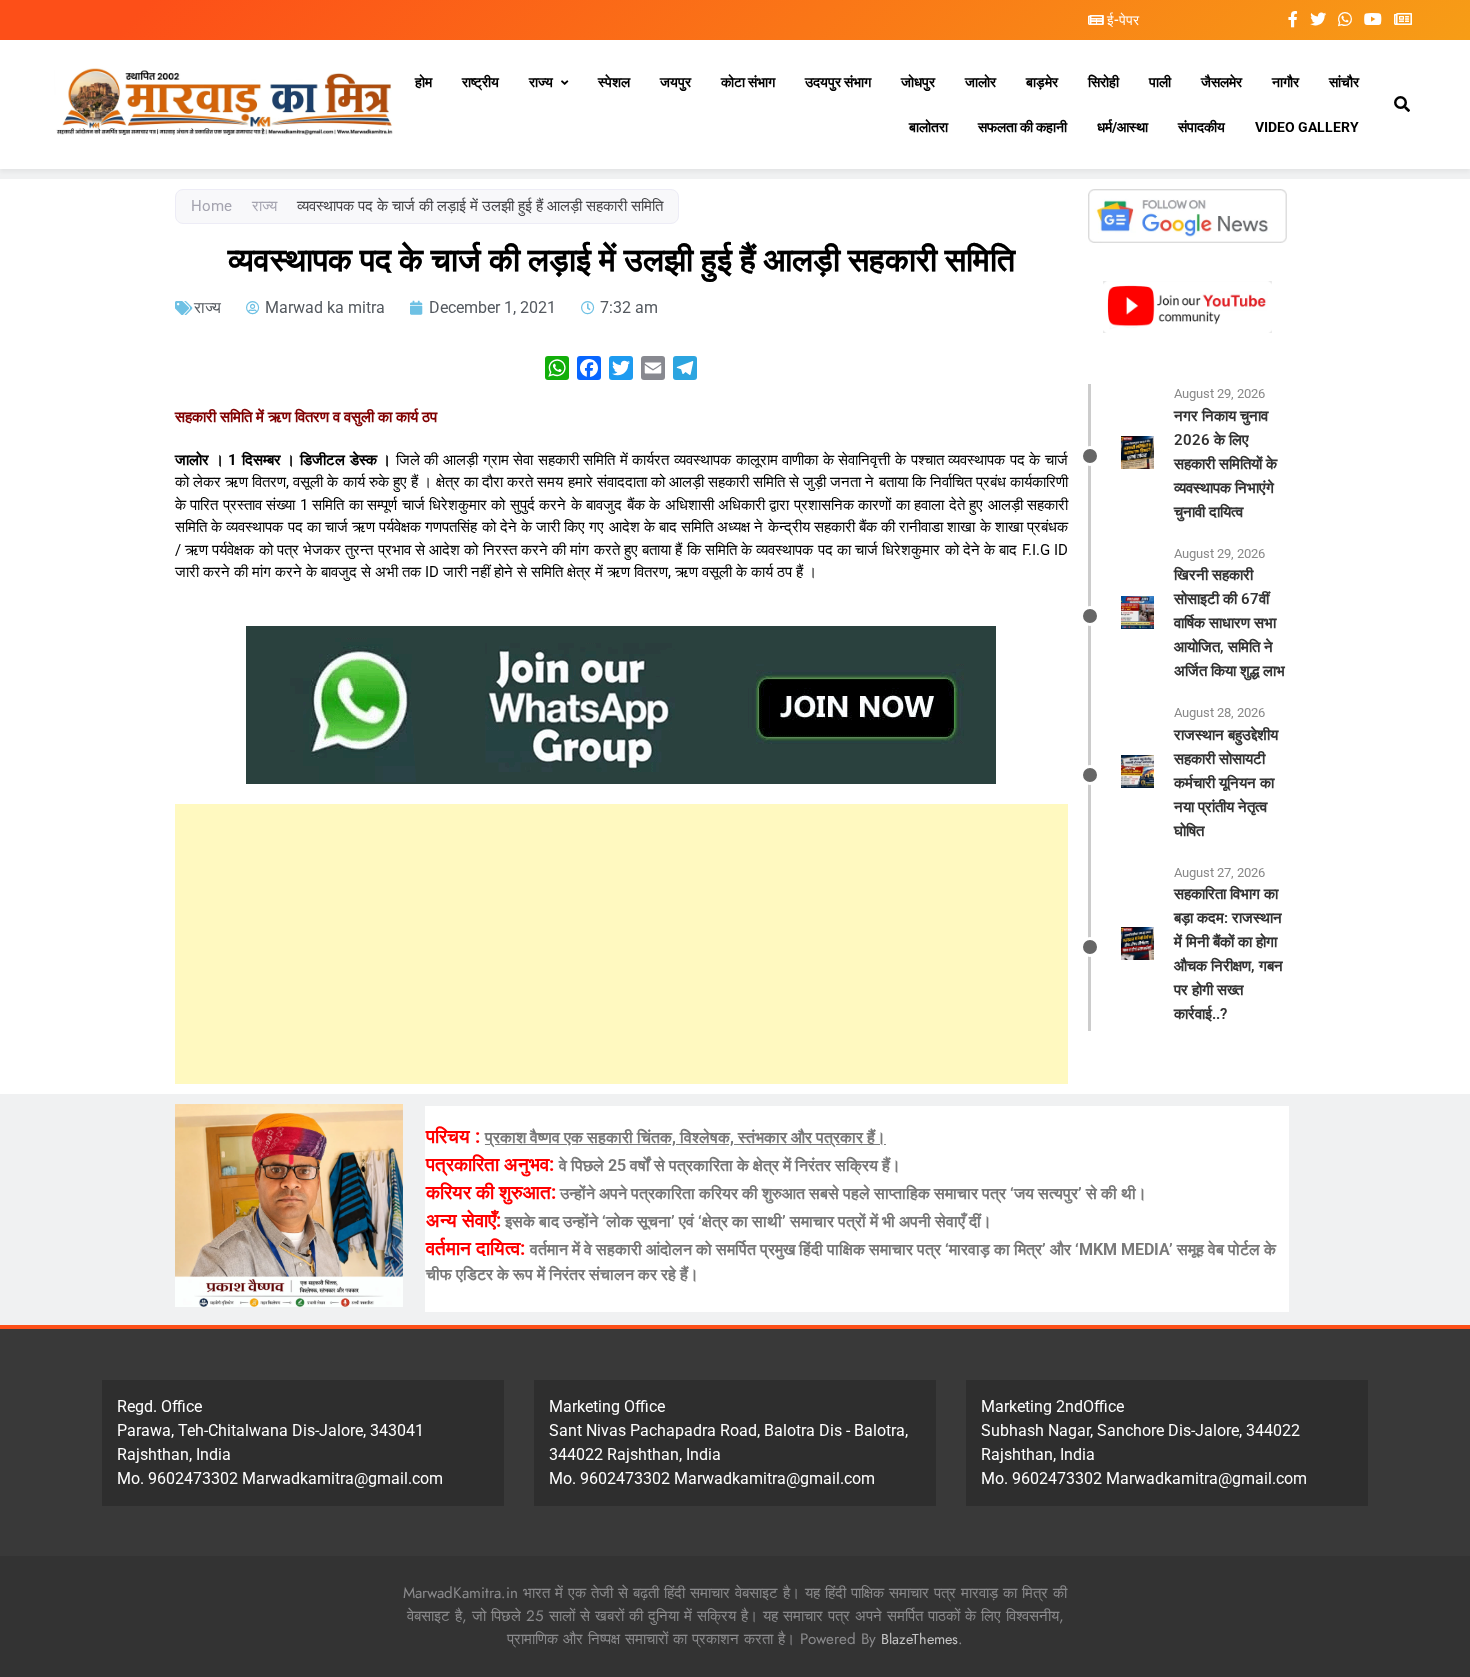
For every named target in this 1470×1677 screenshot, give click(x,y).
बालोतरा (928, 127)
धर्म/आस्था (1122, 127)
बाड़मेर (1042, 82)
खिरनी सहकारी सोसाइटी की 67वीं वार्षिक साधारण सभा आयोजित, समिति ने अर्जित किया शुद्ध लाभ (1229, 623)
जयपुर (675, 82)
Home (211, 206)
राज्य (541, 82)
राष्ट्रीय (480, 82)
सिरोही (1103, 82)
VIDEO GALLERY (1307, 127)
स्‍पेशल (614, 82)
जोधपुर (918, 82)
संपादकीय (1201, 127)
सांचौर (1344, 82)
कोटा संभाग (748, 82)
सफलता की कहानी (1022, 127)
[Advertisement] (621, 944)
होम (423, 82)
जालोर (980, 82)
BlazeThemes (919, 1639)
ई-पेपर (1121, 20)
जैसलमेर (1221, 82)
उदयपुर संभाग (838, 82)
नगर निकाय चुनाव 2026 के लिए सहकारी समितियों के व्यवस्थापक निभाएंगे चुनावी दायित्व (1225, 464)
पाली (1160, 82)
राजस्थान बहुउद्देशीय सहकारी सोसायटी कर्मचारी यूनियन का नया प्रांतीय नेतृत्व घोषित (1226, 783)
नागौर (1285, 82)
